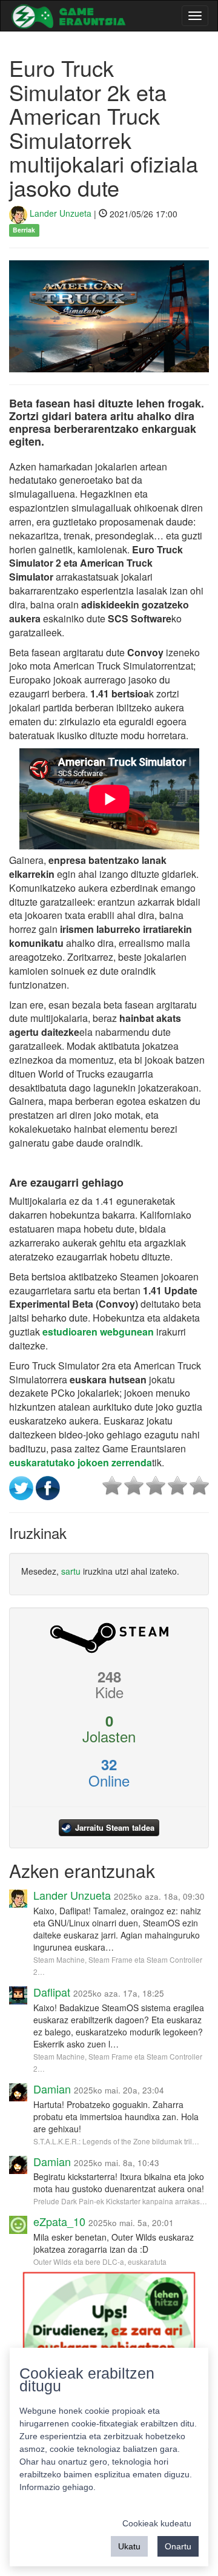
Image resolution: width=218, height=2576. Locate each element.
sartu (71, 1571)
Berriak (24, 230)
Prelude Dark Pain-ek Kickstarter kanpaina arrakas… (120, 2201)
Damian (52, 2089)
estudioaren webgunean (98, 1332)
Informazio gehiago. (58, 2487)
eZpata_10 (59, 2221)
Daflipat (52, 1992)
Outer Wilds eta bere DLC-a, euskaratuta (100, 2261)
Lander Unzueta (59, 213)
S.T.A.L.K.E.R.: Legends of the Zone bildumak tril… (116, 2141)
